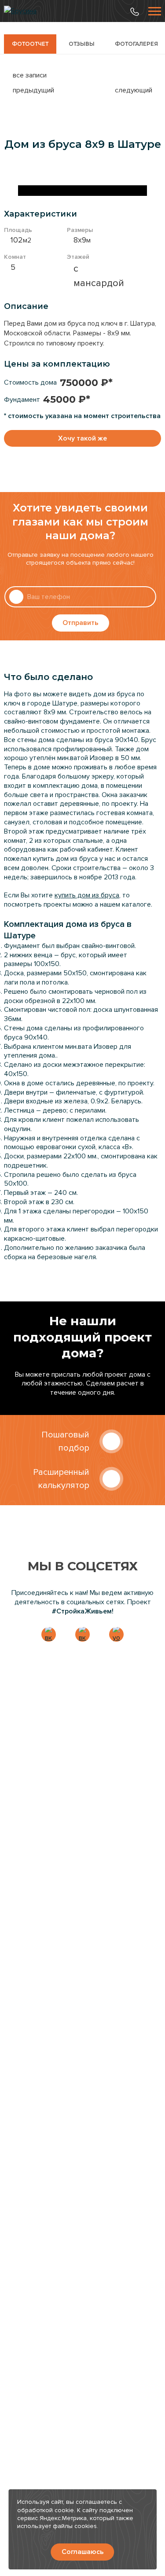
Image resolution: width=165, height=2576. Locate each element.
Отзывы (82, 44)
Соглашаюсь (83, 2552)
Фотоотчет (30, 44)
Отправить (81, 623)
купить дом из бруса (87, 895)
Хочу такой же (82, 438)
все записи (30, 75)
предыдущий (33, 90)
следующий (134, 90)
